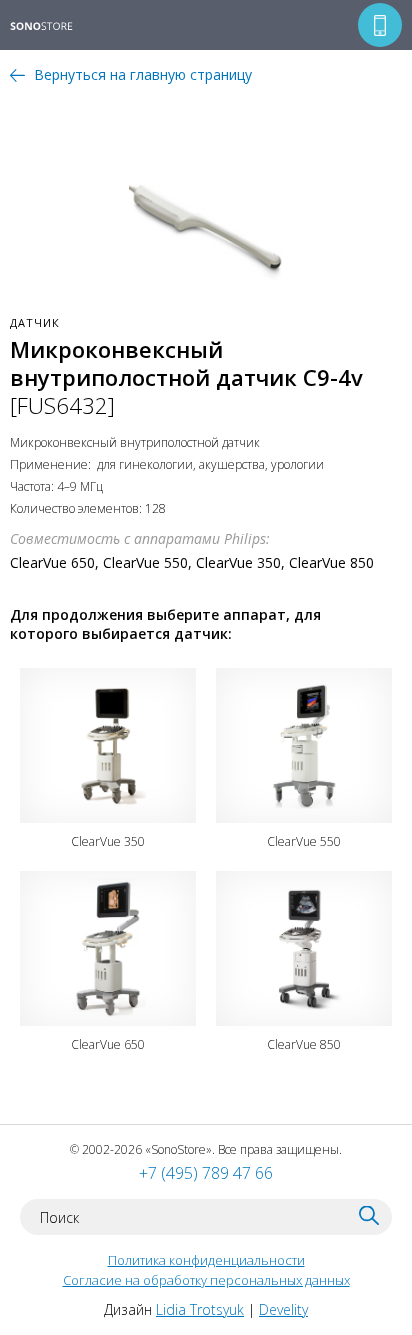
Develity (283, 1309)
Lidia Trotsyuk (200, 1309)
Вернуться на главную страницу (143, 74)
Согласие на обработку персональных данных (206, 1280)
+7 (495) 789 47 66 (206, 1173)
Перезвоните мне (380, 25)
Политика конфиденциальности (206, 1260)
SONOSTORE (54, 27)
